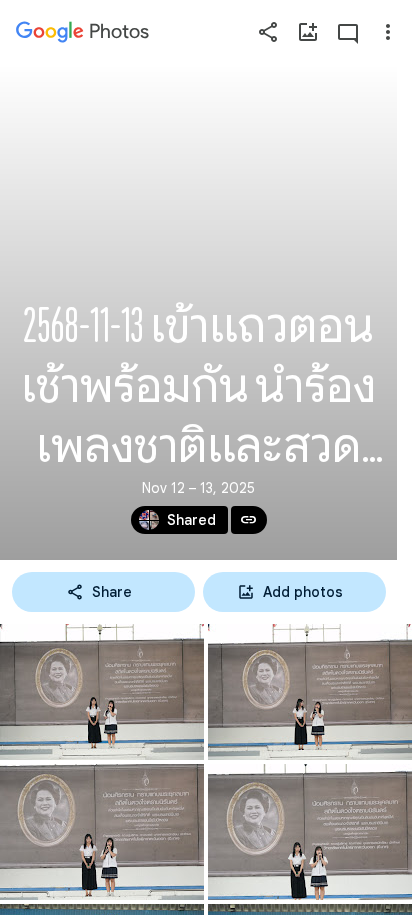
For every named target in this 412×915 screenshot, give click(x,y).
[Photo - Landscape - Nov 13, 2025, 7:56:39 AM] (102, 692)
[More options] (388, 32)
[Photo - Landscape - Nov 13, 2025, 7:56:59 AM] (310, 832)
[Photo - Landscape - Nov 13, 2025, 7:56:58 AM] (102, 832)
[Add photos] (308, 32)
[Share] (268, 32)
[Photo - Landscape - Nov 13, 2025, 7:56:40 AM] (310, 692)
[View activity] (348, 32)
